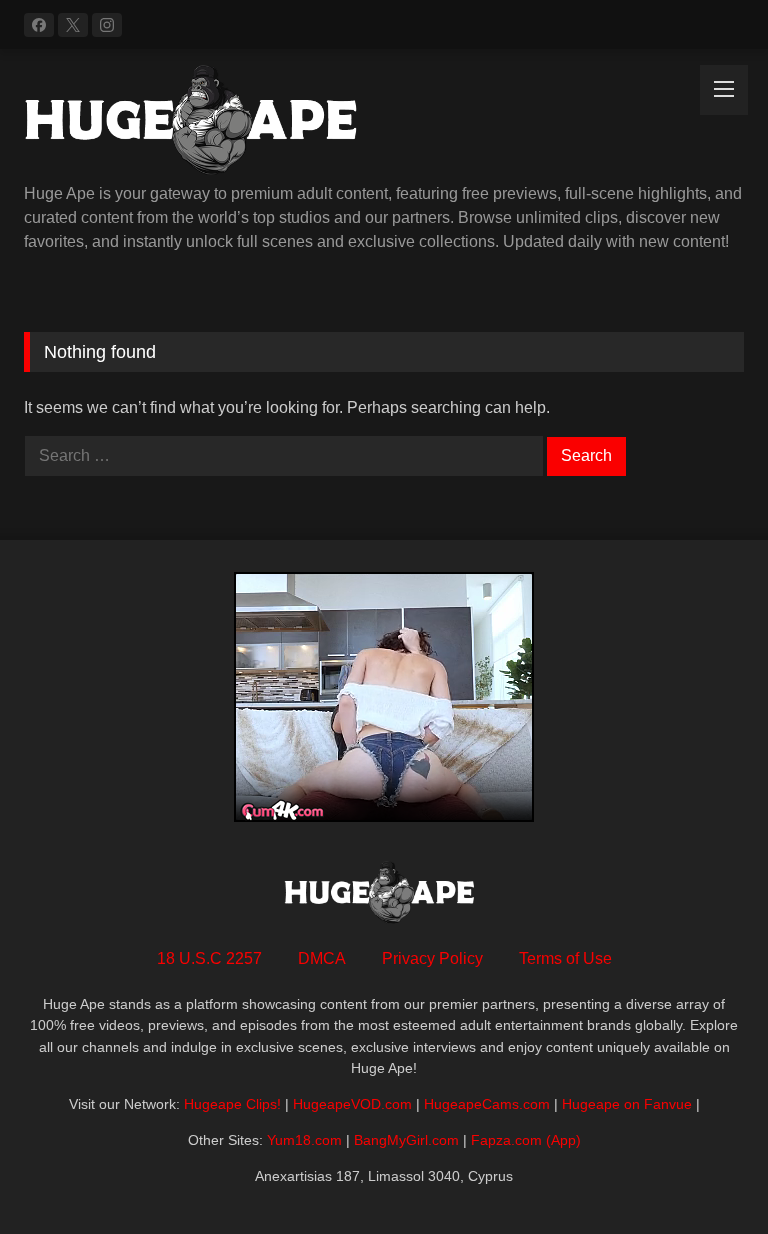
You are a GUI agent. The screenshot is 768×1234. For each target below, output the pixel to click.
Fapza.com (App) (526, 1140)
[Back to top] (706, 1174)
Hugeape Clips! (232, 1104)
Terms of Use (565, 958)
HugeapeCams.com (487, 1104)
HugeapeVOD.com (352, 1104)
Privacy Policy (432, 958)
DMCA (322, 958)
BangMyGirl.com (406, 1140)
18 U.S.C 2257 (209, 958)
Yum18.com (304, 1140)
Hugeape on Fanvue (627, 1104)
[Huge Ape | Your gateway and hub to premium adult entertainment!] (384, 123)
